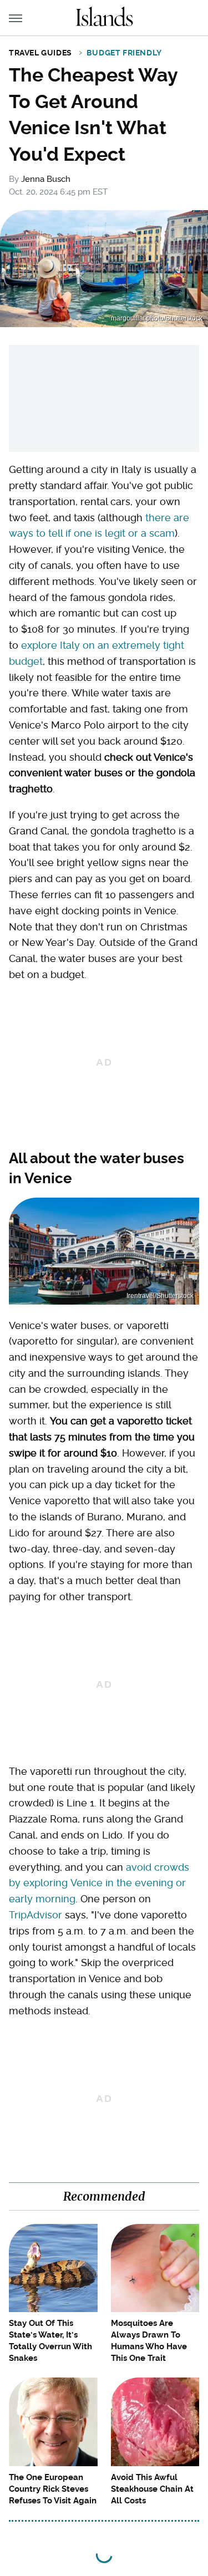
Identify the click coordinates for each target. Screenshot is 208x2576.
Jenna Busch (46, 179)
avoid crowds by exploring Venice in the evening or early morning (99, 1883)
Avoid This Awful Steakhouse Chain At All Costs (152, 2489)
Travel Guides (40, 53)
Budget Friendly (124, 53)
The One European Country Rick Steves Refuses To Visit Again (53, 2489)
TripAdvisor (35, 1915)
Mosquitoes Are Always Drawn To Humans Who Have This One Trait (149, 2341)
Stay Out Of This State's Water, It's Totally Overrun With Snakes (50, 2341)
